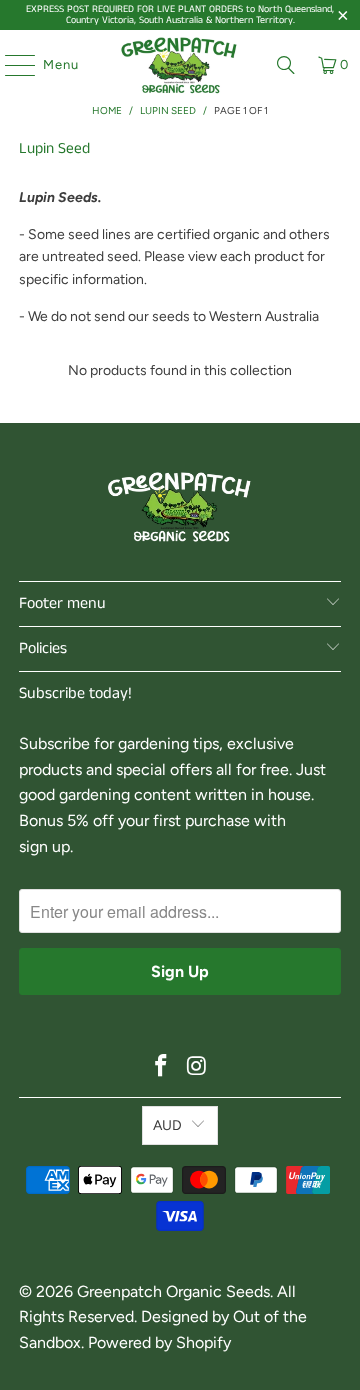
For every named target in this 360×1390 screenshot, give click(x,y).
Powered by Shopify (159, 1342)
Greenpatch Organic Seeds (173, 1291)
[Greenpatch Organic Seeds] (180, 65)
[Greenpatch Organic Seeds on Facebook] (161, 1067)
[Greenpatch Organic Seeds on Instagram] (197, 1067)
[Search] (286, 65)
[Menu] (10, 65)
